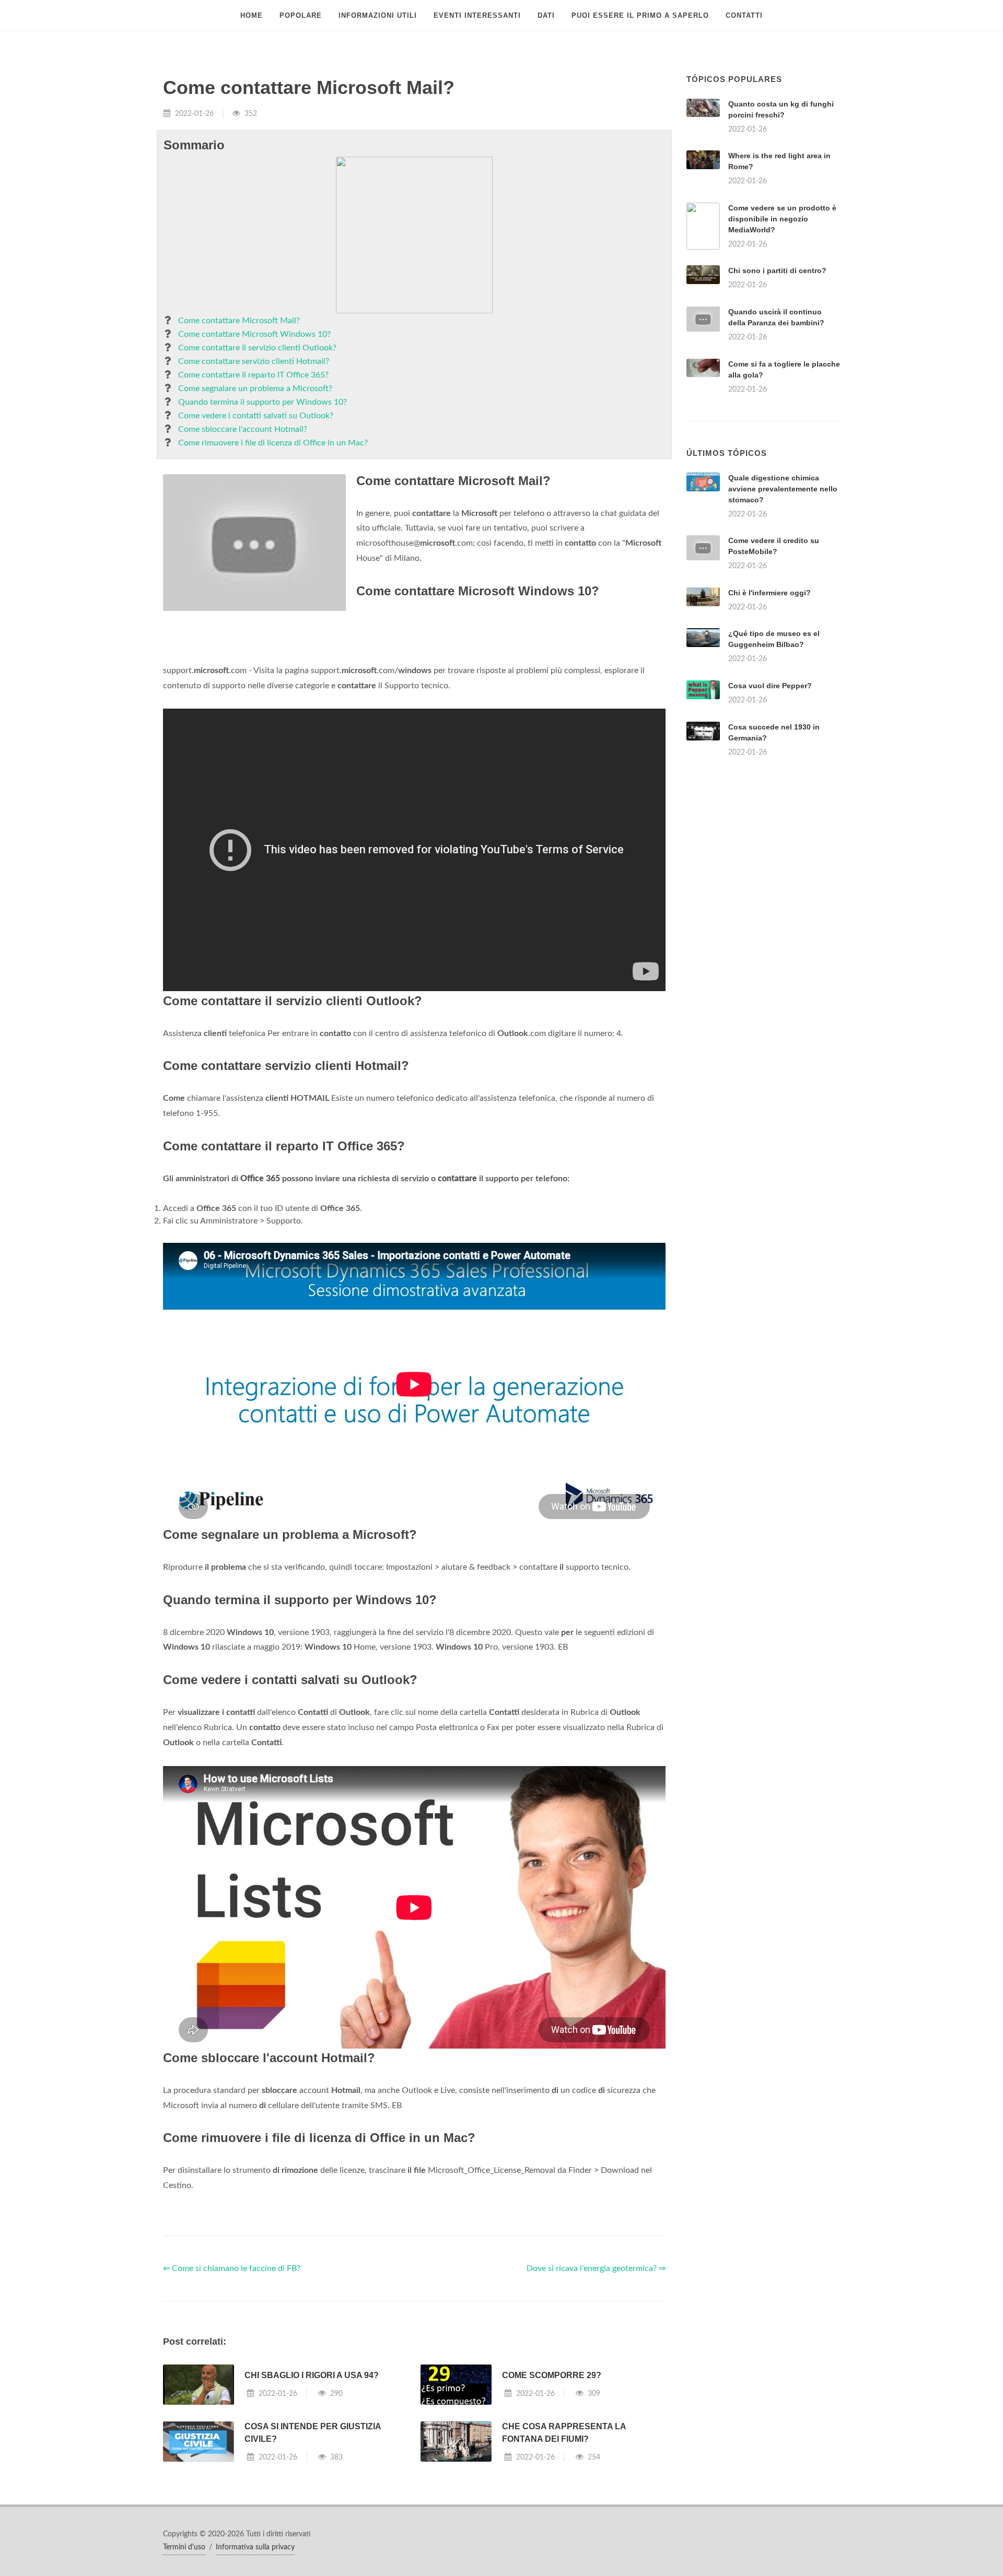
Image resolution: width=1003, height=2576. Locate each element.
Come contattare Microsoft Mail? (239, 321)
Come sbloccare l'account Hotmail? (243, 429)
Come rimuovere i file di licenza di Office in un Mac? (273, 443)
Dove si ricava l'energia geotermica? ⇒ (596, 2399)
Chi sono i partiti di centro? (777, 270)
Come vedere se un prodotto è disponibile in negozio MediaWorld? (782, 219)
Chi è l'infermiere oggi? (769, 723)
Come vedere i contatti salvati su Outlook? (256, 416)
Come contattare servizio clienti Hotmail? (254, 361)
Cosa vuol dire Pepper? (770, 816)
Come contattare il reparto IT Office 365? (253, 375)
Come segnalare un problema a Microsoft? (255, 389)
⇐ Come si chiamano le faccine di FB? (232, 2399)
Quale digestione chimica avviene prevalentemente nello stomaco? (783, 619)
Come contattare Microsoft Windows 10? (254, 334)
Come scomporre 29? (552, 2506)
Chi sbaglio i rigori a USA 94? (312, 2506)
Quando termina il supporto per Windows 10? (263, 402)
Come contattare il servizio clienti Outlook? (257, 348)
